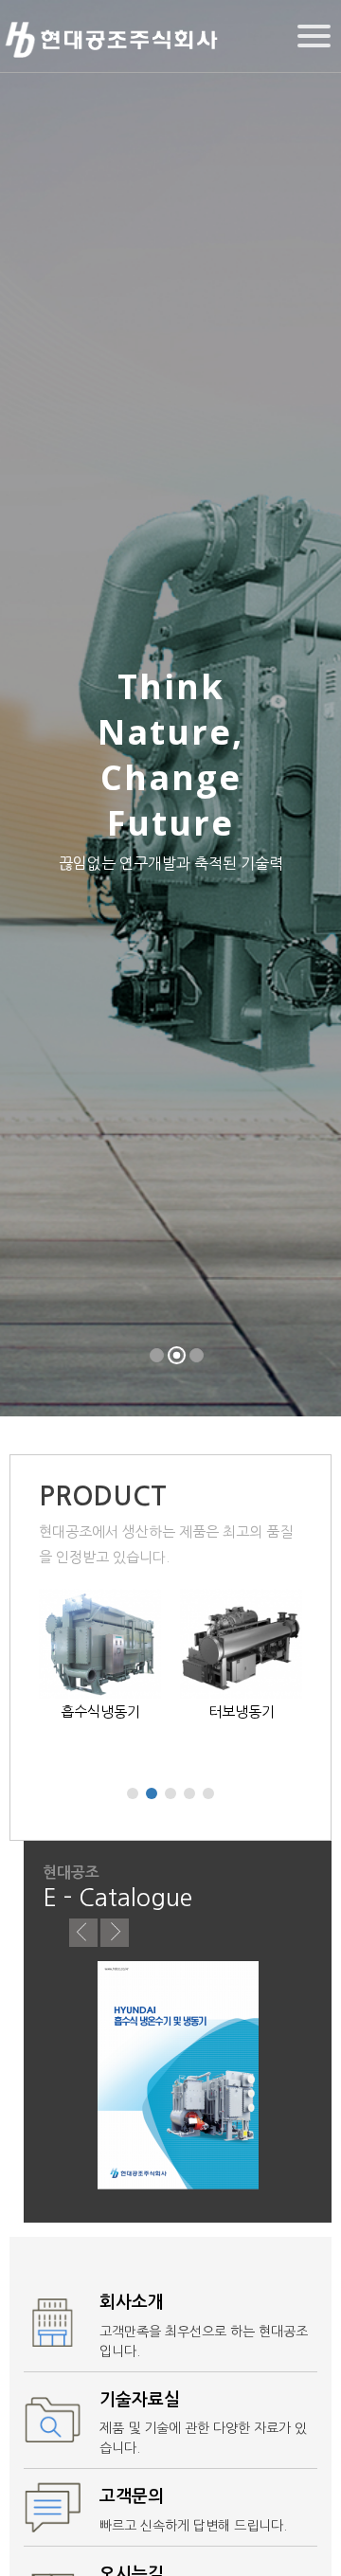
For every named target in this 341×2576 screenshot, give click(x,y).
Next (115, 1933)
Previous (83, 1933)
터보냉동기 (242, 1711)
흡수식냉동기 (100, 1711)
